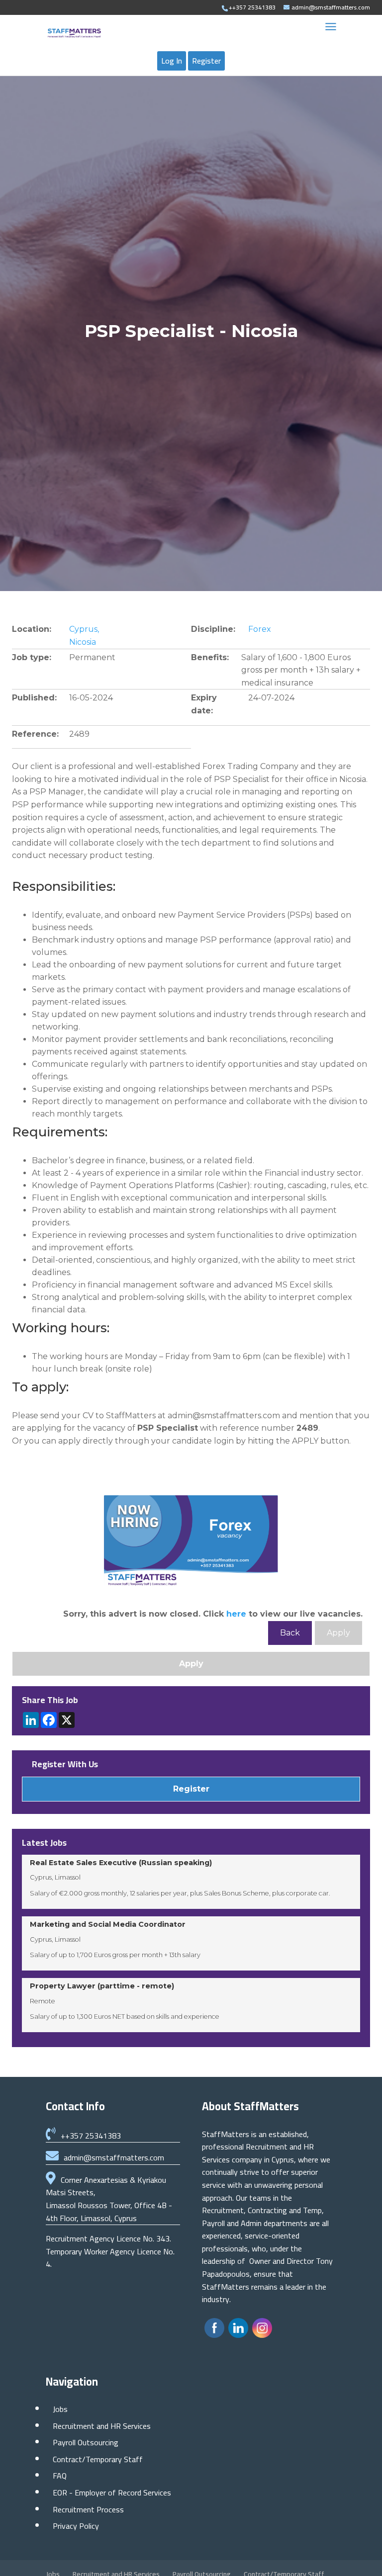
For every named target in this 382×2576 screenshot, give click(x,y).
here (236, 1614)
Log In (172, 61)
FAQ (60, 2476)
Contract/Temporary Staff (98, 2459)
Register (206, 61)
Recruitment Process (88, 2509)
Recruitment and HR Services (102, 2426)
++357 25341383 (91, 2136)
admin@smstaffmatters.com (114, 2157)
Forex (260, 629)
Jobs (60, 2409)
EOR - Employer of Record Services (112, 2492)
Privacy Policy (76, 2526)
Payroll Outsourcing (86, 2442)
